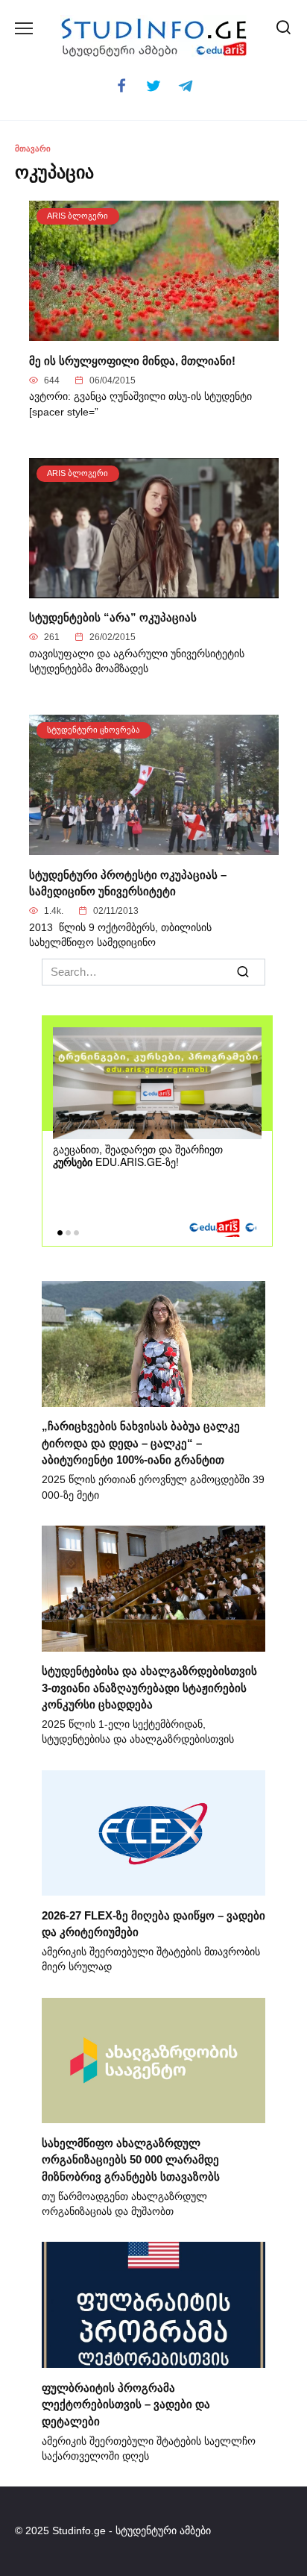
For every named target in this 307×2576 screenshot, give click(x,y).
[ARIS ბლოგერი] (154, 332)
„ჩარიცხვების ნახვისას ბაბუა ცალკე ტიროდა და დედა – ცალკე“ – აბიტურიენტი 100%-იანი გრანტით (141, 1443)
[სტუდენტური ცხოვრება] (154, 846)
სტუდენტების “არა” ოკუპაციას (113, 617)
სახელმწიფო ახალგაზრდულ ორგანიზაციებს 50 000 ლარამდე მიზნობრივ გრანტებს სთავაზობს (131, 2159)
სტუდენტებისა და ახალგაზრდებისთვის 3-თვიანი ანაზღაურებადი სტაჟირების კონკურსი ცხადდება (149, 1687)
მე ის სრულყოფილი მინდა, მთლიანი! (132, 360)
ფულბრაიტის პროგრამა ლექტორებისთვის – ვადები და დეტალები (126, 2404)
